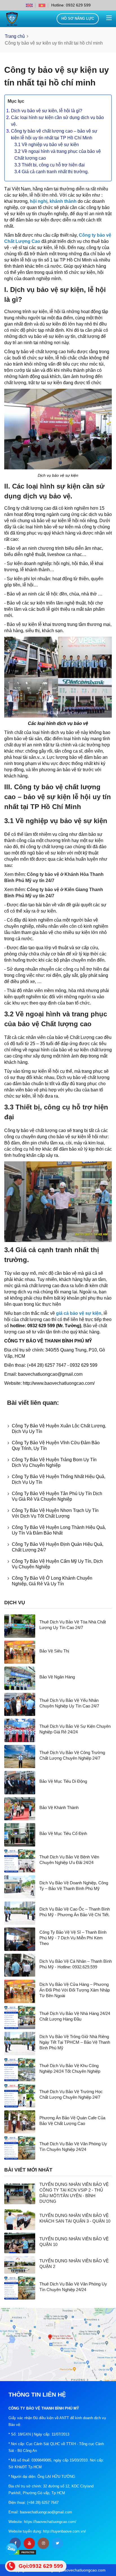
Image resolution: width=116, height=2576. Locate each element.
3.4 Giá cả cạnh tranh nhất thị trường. (52, 172)
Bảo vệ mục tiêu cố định (63, 1833)
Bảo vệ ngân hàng (57, 1677)
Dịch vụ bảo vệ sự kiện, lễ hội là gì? (47, 111)
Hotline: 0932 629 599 (71, 5)
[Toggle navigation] (109, 18)
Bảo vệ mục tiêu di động (63, 1781)
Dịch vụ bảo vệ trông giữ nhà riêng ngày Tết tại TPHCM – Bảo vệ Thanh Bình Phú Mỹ (75, 2042)
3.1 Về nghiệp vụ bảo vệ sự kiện (47, 145)
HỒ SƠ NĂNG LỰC (78, 18)
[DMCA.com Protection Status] (23, 2552)
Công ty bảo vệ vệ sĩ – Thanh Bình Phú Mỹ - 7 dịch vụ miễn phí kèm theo (73, 1938)
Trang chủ (15, 36)
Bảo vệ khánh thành (59, 1807)
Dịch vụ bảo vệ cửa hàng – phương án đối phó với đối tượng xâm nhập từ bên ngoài (75, 1990)
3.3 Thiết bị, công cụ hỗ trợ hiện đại (50, 165)
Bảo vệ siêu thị (54, 1651)
